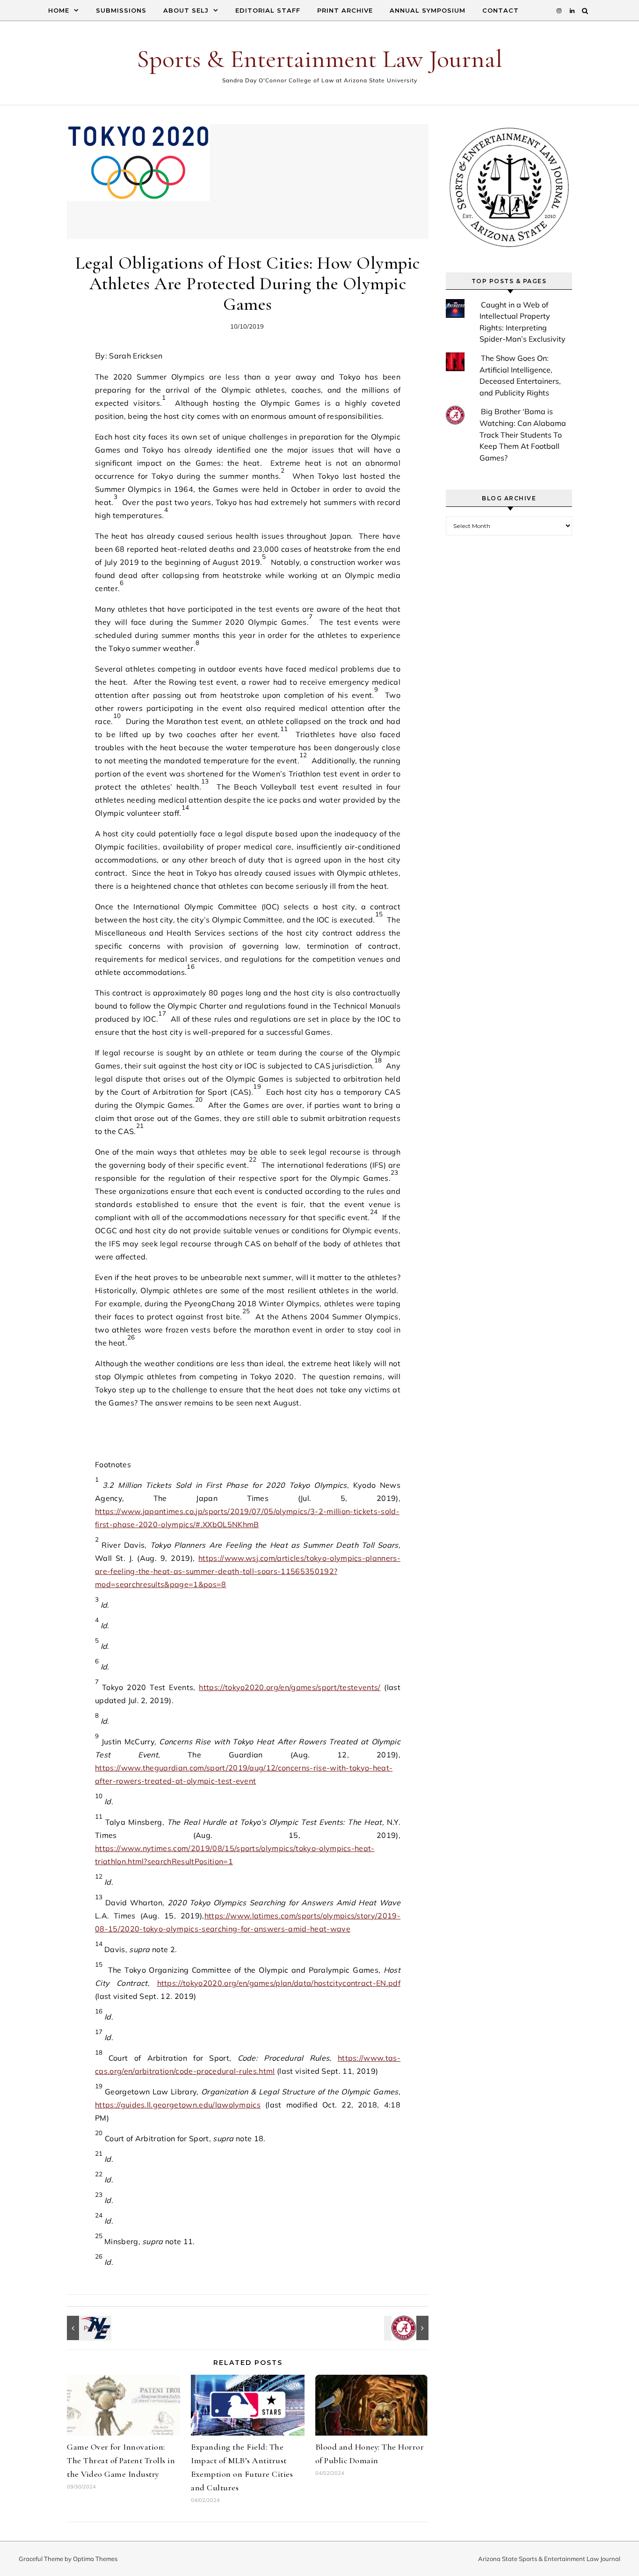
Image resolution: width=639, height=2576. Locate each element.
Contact (501, 10)
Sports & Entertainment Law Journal (319, 59)
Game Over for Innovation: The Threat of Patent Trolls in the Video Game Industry (121, 2460)
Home (59, 10)
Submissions (121, 10)
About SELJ (186, 10)
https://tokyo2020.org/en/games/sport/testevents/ (290, 1687)
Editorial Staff (268, 10)
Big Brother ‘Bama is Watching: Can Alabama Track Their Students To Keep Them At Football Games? (523, 434)
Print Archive (345, 10)
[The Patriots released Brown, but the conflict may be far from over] (88, 2328)
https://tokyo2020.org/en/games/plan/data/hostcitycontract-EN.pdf (279, 1983)
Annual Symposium (428, 10)
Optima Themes (95, 2559)
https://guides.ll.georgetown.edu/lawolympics (178, 2105)
